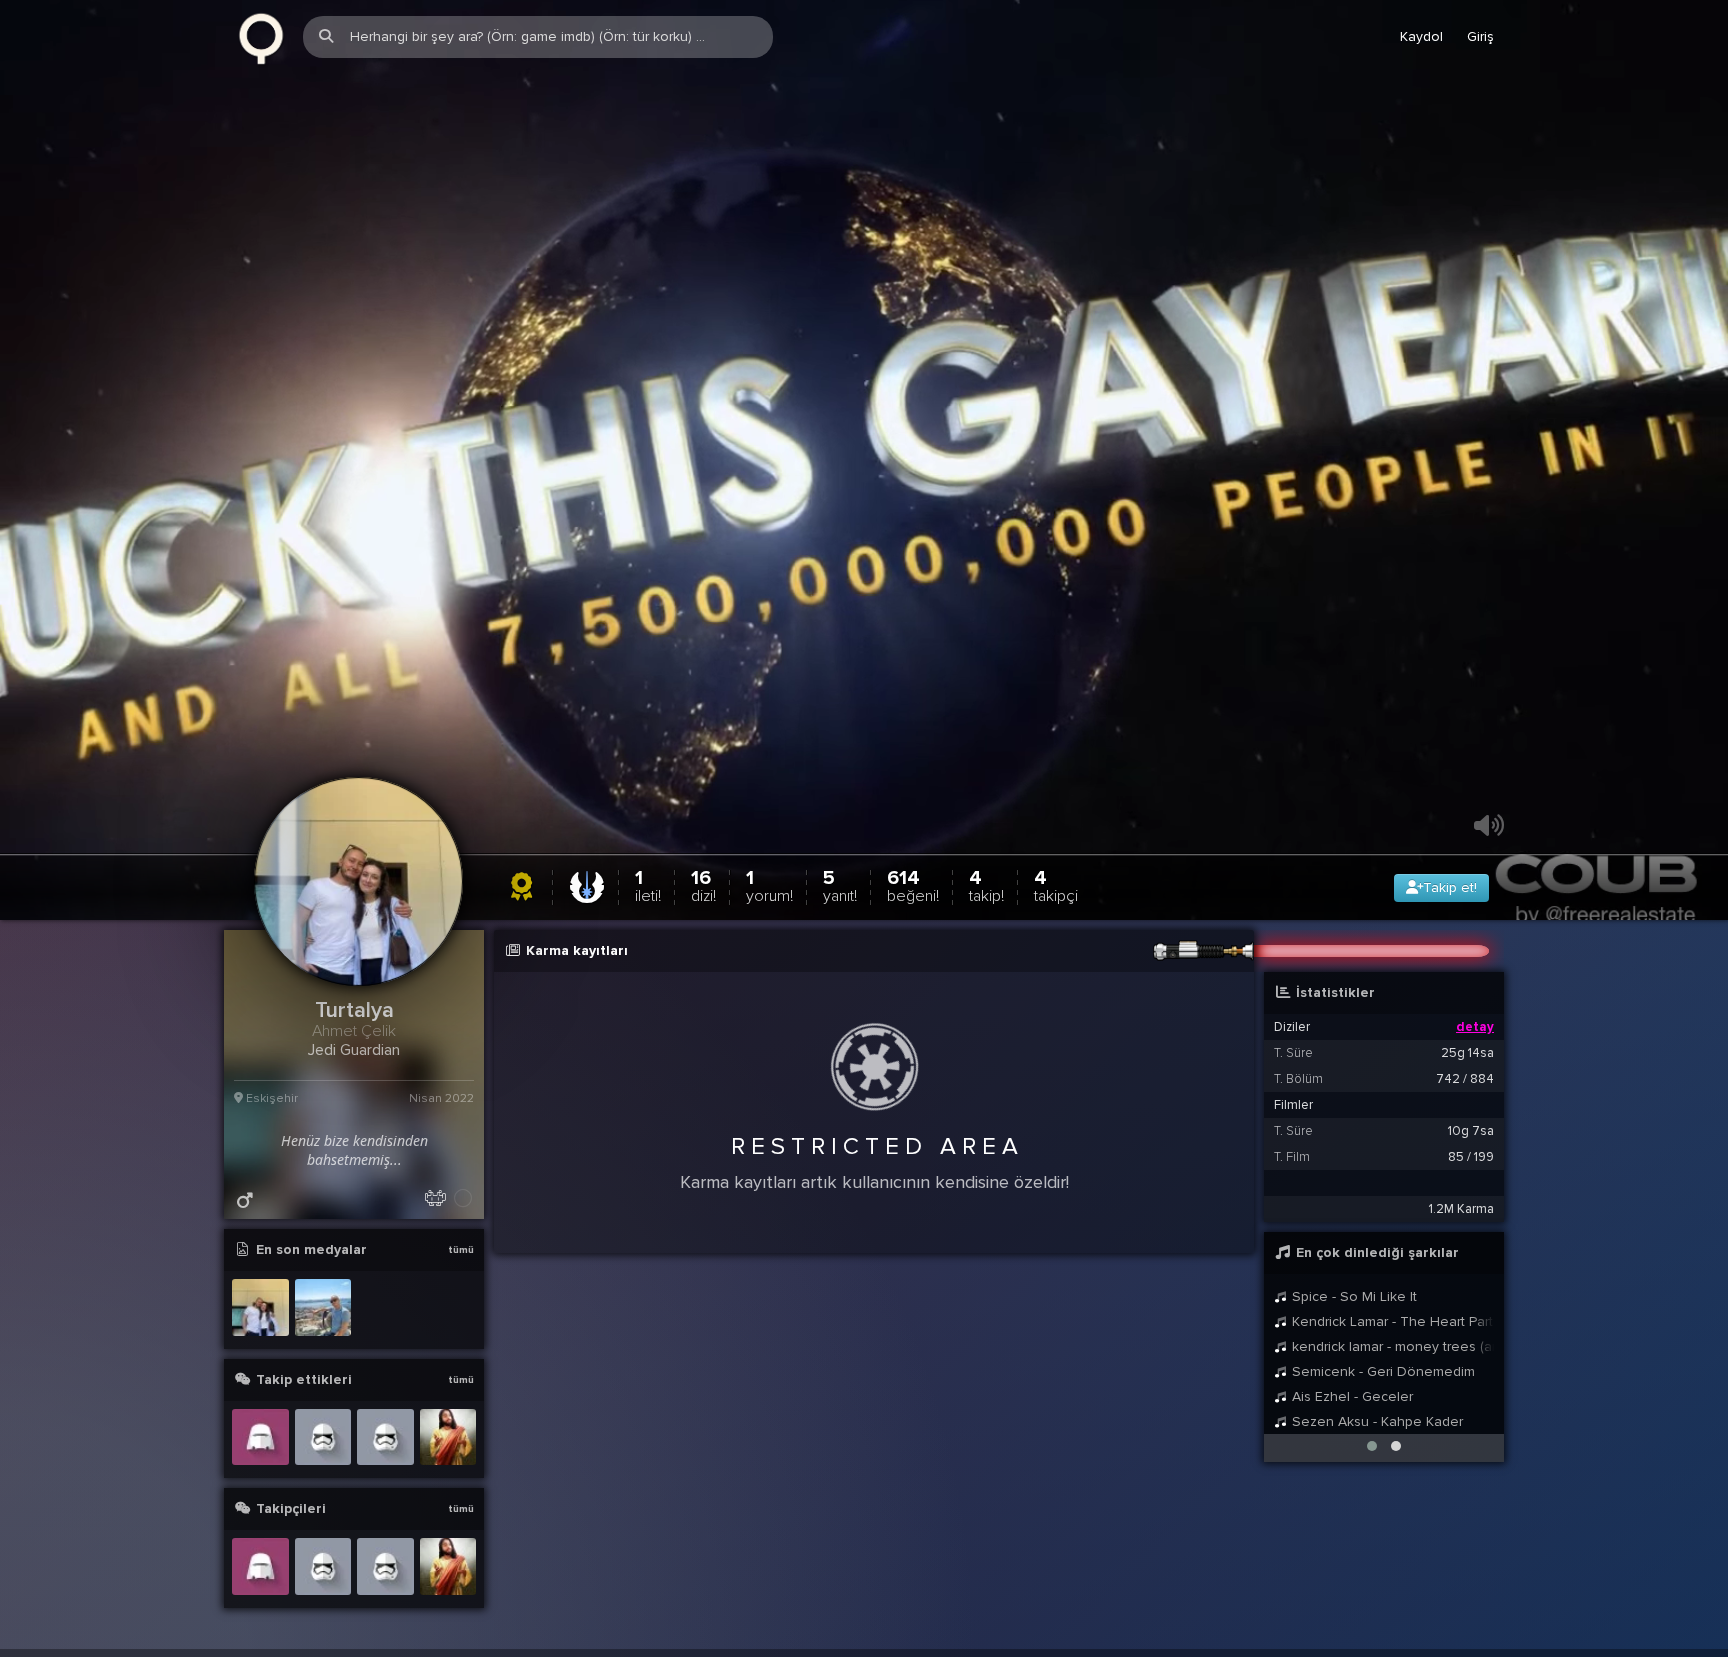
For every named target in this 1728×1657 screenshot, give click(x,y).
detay (1475, 1076)
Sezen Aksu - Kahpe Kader (1375, 1470)
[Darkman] (385, 1485)
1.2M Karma (1461, 1258)
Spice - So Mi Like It (1352, 1345)
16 (703, 934)
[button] (1372, 1495)
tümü (461, 1299)
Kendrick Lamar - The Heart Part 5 (1391, 1370)
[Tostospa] (323, 1485)
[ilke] (260, 1485)
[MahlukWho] (448, 1485)
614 (913, 934)
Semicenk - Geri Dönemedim (1381, 1420)
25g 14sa (1467, 1102)
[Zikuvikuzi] (261, 37)
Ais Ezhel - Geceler (1350, 1445)
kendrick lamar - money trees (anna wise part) (1391, 1395)
